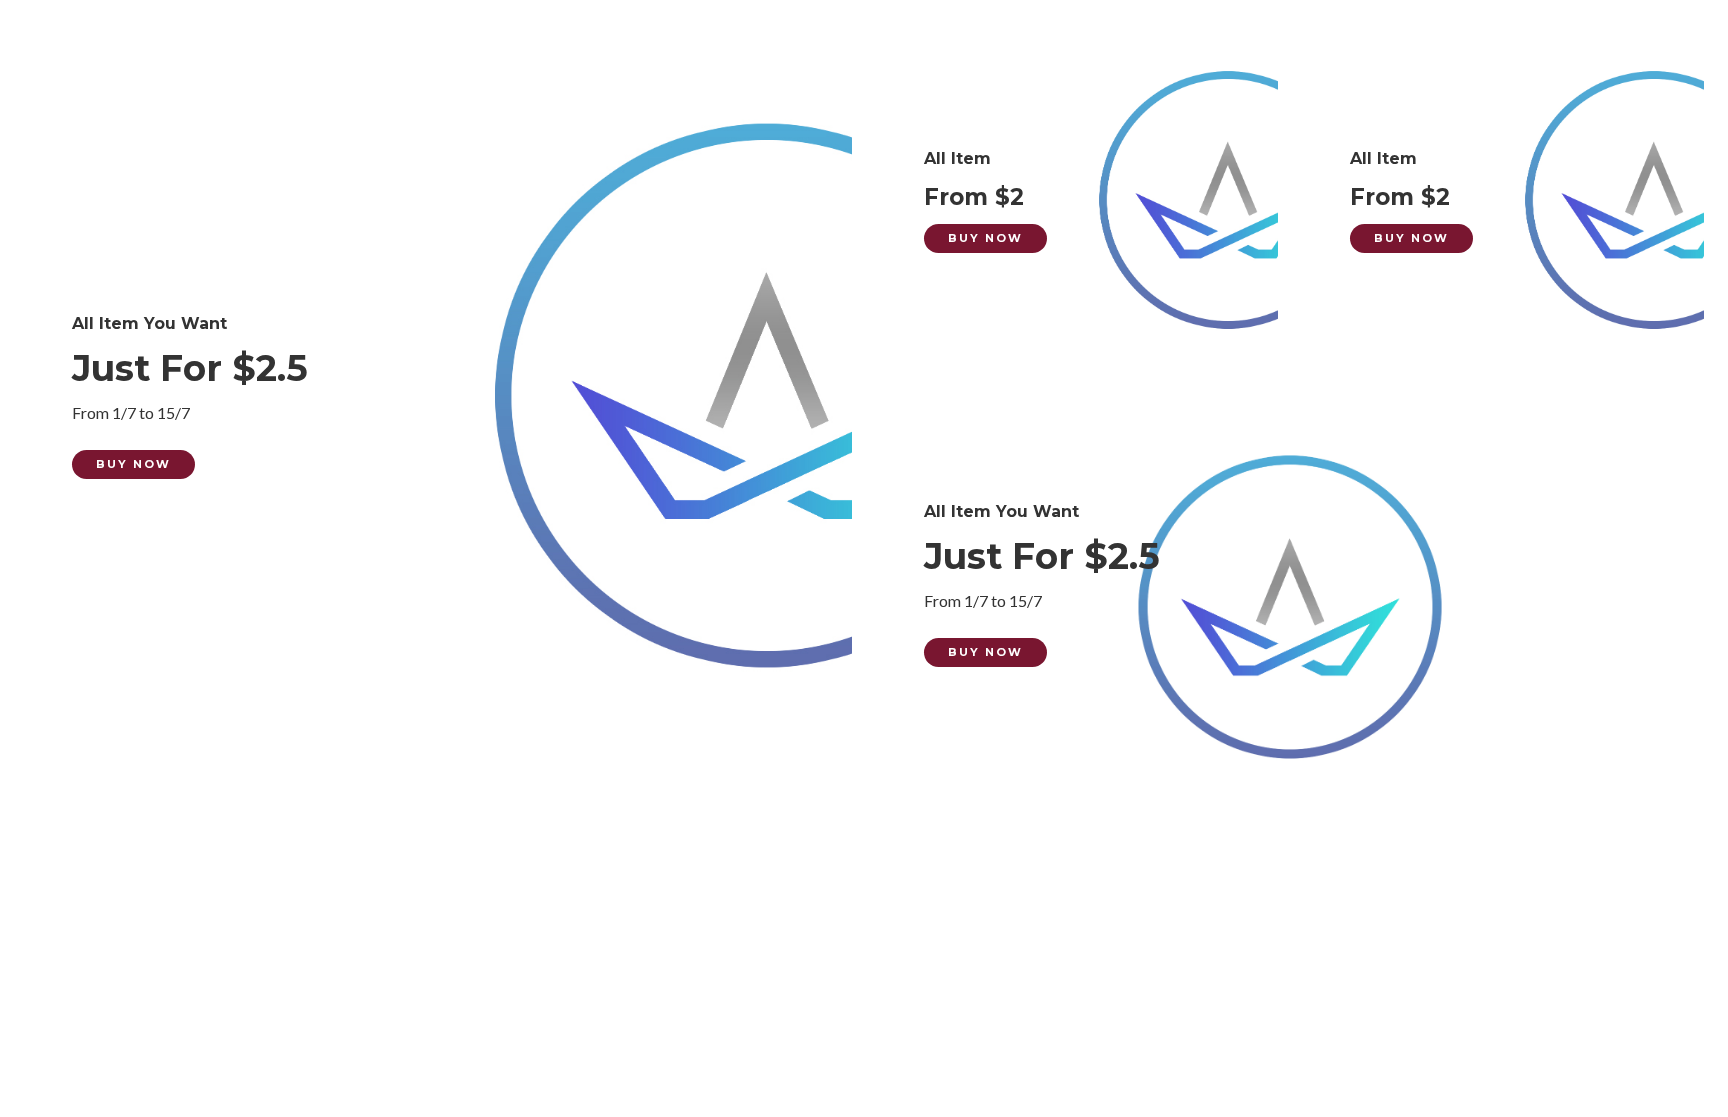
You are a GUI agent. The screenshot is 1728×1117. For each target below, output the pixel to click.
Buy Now (133, 464)
